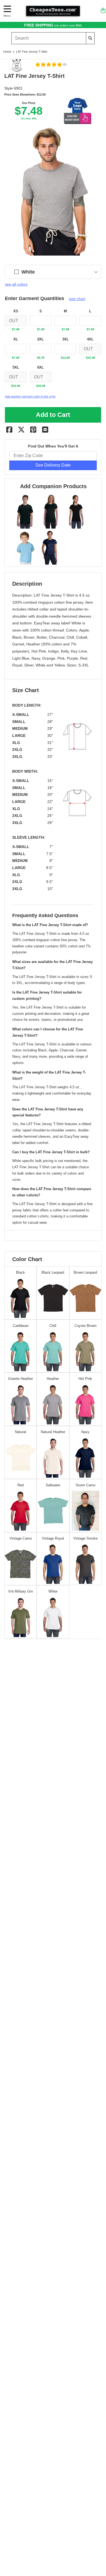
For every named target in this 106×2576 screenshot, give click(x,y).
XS (16, 311)
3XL (66, 339)
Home (7, 52)
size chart (77, 299)
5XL (16, 367)
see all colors (16, 284)
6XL (40, 367)
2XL (40, 339)
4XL (90, 339)
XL (16, 339)
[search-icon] (90, 38)
